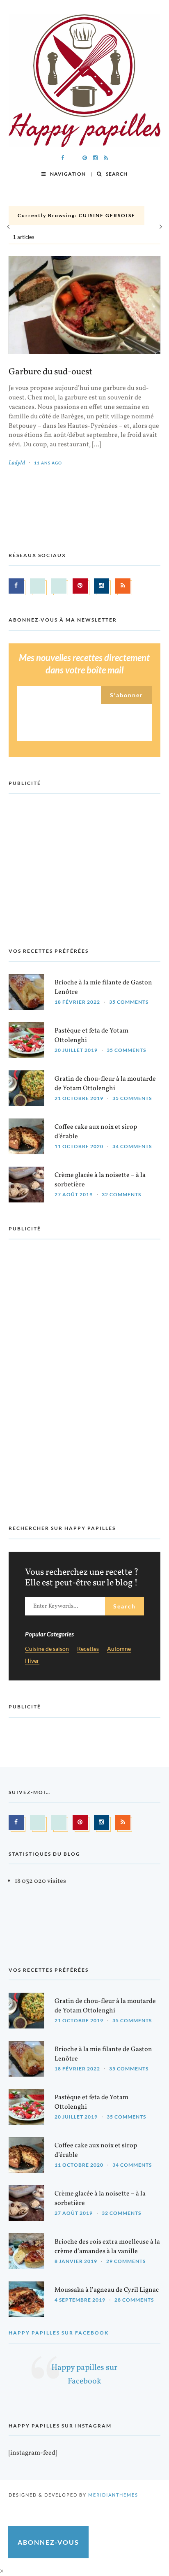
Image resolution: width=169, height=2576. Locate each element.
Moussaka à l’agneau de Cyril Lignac (107, 2290)
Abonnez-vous (48, 2542)
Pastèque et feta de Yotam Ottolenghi (91, 1036)
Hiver (32, 1661)
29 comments (126, 2261)
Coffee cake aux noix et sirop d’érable (96, 1132)
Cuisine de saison (47, 1649)
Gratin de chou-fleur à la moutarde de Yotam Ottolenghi (105, 1084)
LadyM (17, 463)
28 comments (134, 2300)
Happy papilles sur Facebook (59, 2333)
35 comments (129, 1002)
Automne (119, 1649)
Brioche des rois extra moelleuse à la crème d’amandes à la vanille (107, 2247)
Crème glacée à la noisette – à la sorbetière (100, 1180)
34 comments (132, 1146)
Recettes (88, 1649)
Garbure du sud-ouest (50, 372)
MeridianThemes (113, 2495)
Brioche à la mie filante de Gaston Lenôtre (103, 987)
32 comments (121, 1194)
